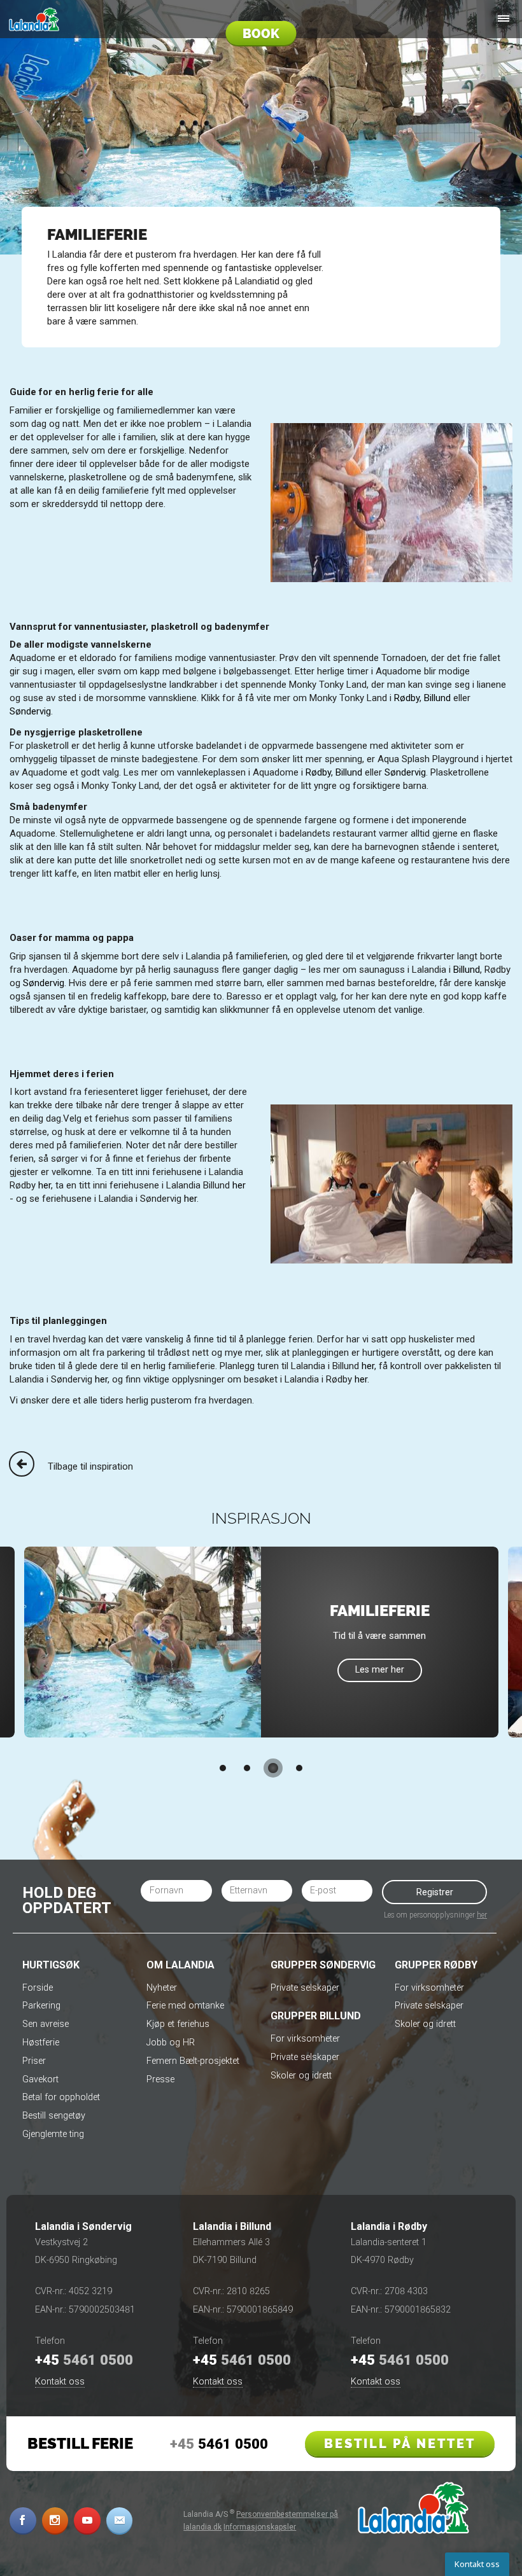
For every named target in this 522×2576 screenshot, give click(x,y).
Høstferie (41, 2043)
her (45, 1185)
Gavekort (40, 2079)
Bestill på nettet (400, 2444)
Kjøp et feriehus (178, 2024)
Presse (160, 2079)
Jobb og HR (171, 2043)
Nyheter (162, 1988)
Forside (38, 1988)
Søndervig (30, 711)
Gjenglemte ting (53, 2134)
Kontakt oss (60, 2382)
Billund (437, 698)
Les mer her (380, 1670)
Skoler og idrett (301, 2076)
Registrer (435, 1892)
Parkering (41, 2006)
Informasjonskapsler (260, 2527)
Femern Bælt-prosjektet (193, 2061)
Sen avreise (46, 2024)
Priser (34, 2061)
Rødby (407, 698)
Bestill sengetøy (54, 2116)
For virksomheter (305, 2039)
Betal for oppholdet (61, 2097)
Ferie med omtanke (185, 2006)
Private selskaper (305, 1988)
